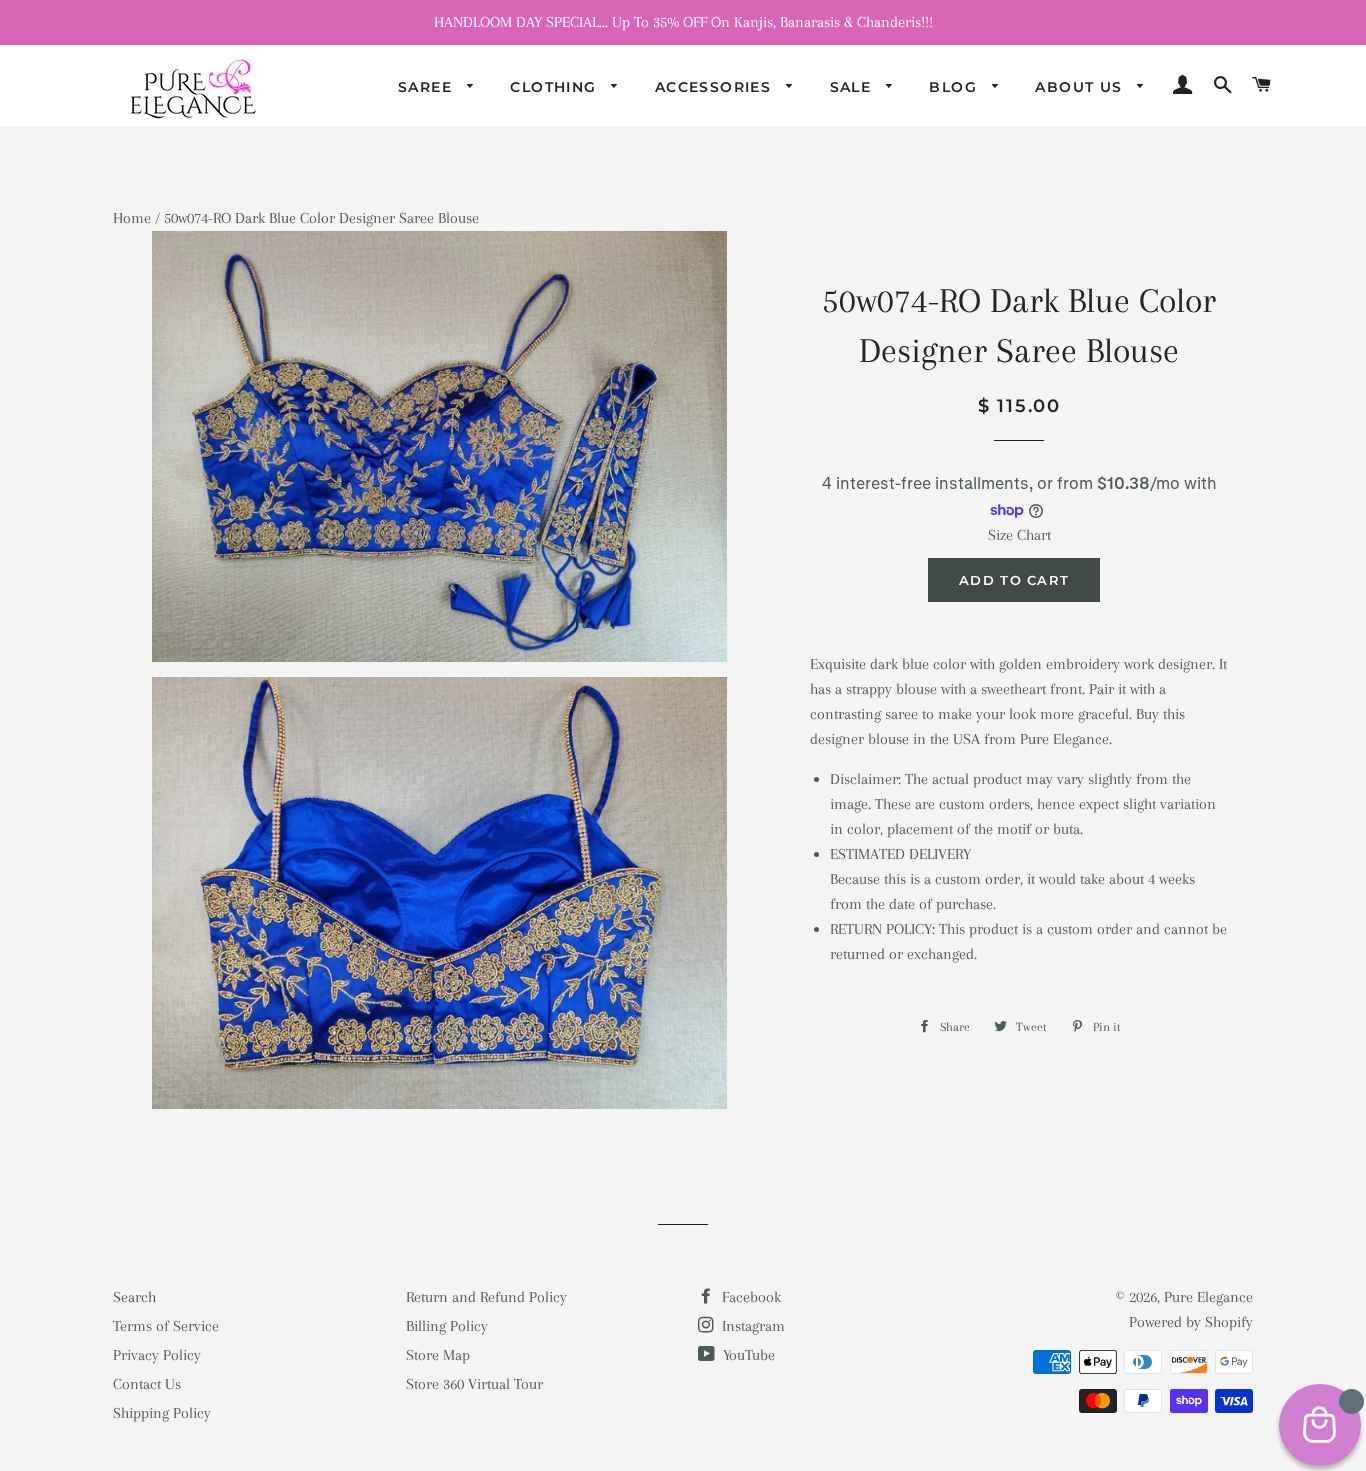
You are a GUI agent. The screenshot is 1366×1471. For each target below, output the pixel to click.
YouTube (747, 1355)
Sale (853, 87)
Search (134, 1297)
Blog (955, 87)
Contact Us (147, 1384)
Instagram (751, 1326)
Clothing (556, 87)
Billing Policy (447, 1326)
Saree (427, 87)
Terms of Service (166, 1326)
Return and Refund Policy (486, 1297)
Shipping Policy (162, 1413)
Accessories (716, 87)
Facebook (749, 1297)
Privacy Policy (157, 1355)
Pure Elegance (1208, 1297)
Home (132, 218)
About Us (1081, 87)
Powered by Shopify (1191, 1322)
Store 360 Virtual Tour (474, 1384)
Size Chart (1019, 535)
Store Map (438, 1355)
